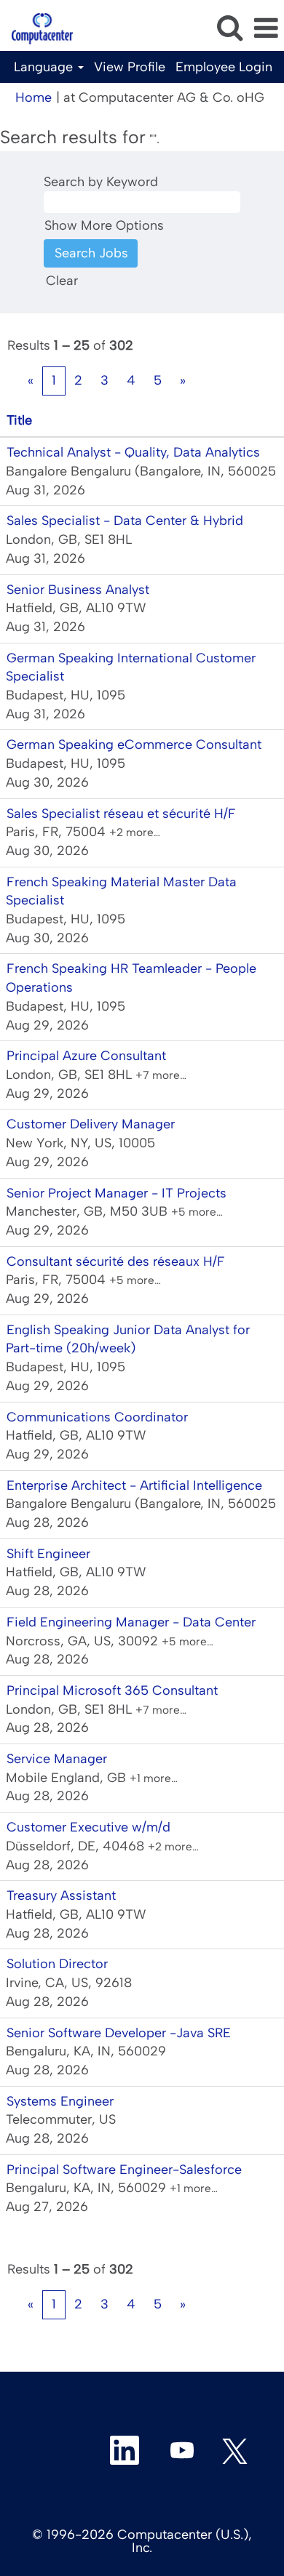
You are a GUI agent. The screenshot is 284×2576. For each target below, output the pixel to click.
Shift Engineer (48, 1554)
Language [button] (45, 67)
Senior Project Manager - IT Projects (117, 1193)
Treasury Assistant (61, 1895)
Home (33, 97)
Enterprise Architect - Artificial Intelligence (134, 1485)
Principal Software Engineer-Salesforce (124, 2170)
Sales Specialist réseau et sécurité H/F (121, 814)
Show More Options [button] (104, 225)
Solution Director (57, 1964)
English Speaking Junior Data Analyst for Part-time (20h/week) (128, 1339)
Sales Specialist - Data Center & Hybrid (125, 521)
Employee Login (224, 67)
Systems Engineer (60, 2101)
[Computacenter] (37, 28)
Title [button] (19, 420)
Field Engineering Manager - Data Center (131, 1622)
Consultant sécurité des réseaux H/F (116, 1261)
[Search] (229, 28)
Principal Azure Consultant (86, 1056)
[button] (266, 29)
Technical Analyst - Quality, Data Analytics (133, 452)
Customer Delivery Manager (91, 1124)
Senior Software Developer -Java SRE (119, 2033)
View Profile (130, 67)
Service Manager (57, 1759)
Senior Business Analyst (78, 590)
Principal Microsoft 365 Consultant (112, 1690)
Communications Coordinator (97, 1417)
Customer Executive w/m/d (88, 1827)
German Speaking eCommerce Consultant (134, 745)
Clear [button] (62, 281)
